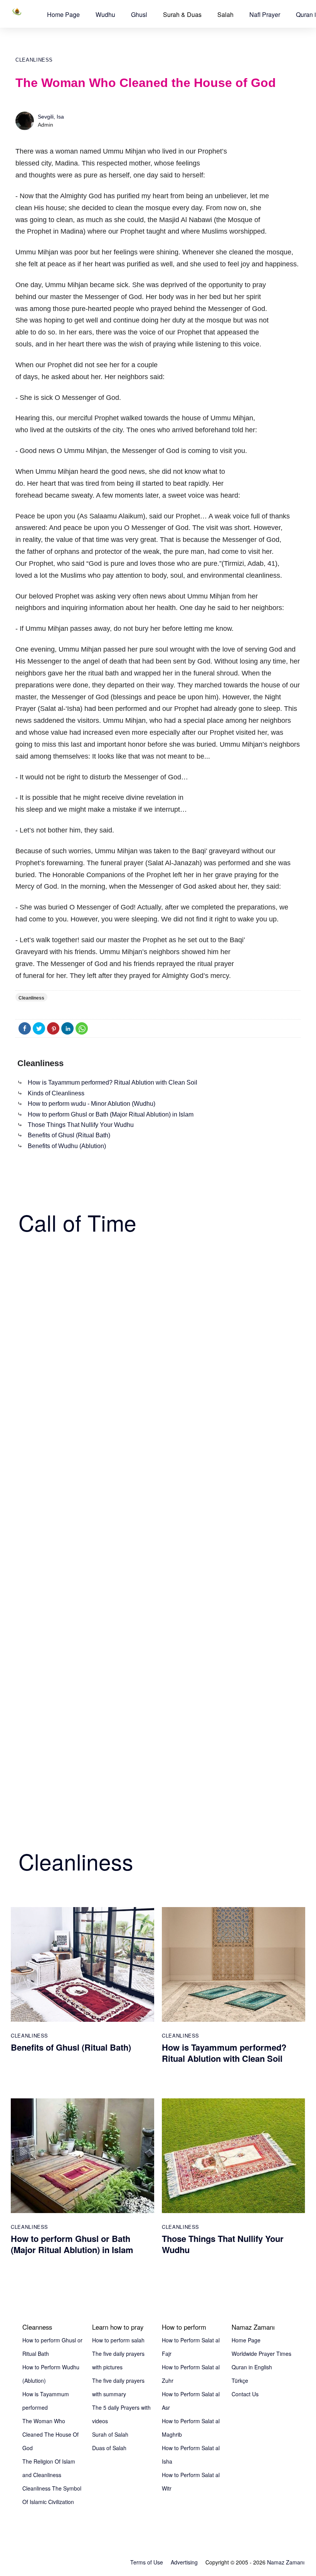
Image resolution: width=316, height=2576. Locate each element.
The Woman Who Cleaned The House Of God (50, 2434)
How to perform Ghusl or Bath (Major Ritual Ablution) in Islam (111, 1114)
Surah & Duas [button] (182, 14)
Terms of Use (147, 2562)
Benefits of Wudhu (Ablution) (67, 1146)
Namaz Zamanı (286, 2562)
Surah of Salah (110, 2434)
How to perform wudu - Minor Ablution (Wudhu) (92, 1104)
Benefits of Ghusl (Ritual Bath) (69, 1135)
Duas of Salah (109, 2448)
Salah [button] (225, 14)
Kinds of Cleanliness (56, 1093)
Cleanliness (34, 60)
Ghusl (139, 14)
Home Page (63, 14)
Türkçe (240, 2380)
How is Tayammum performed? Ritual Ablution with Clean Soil (113, 1082)
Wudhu (105, 14)
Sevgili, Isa (51, 117)
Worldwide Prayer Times (261, 2354)
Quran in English (252, 2367)
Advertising (184, 2562)
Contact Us (245, 2394)
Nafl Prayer (265, 14)
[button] (63, 14)
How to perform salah (118, 2340)
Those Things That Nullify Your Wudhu (81, 1125)
